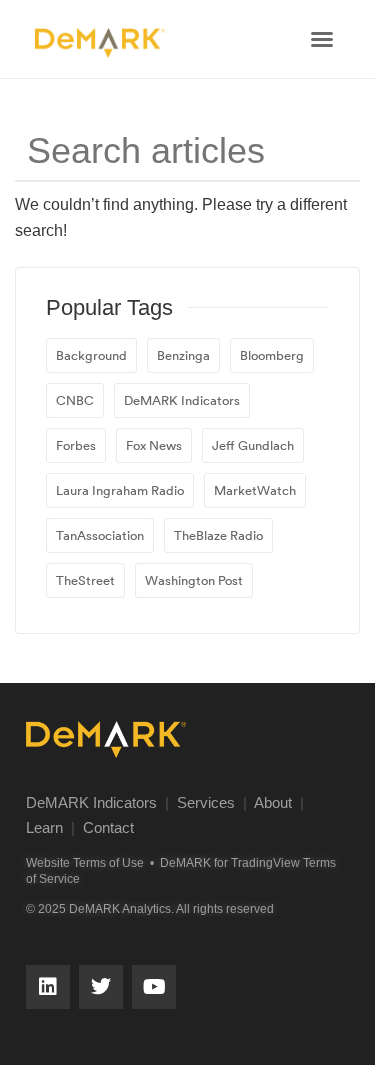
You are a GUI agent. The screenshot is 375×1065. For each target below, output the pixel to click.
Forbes (76, 445)
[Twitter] (101, 987)
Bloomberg (272, 355)
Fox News (154, 445)
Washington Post (194, 580)
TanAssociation (100, 535)
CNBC (75, 400)
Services (206, 802)
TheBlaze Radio (218, 535)
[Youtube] (154, 987)
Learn (44, 827)
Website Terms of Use (85, 863)
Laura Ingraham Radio (120, 490)
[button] (322, 39)
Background (91, 355)
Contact (108, 827)
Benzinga (183, 355)
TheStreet (85, 580)
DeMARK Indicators (182, 400)
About (273, 802)
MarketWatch (255, 490)
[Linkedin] (48, 987)
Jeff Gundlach (253, 445)
